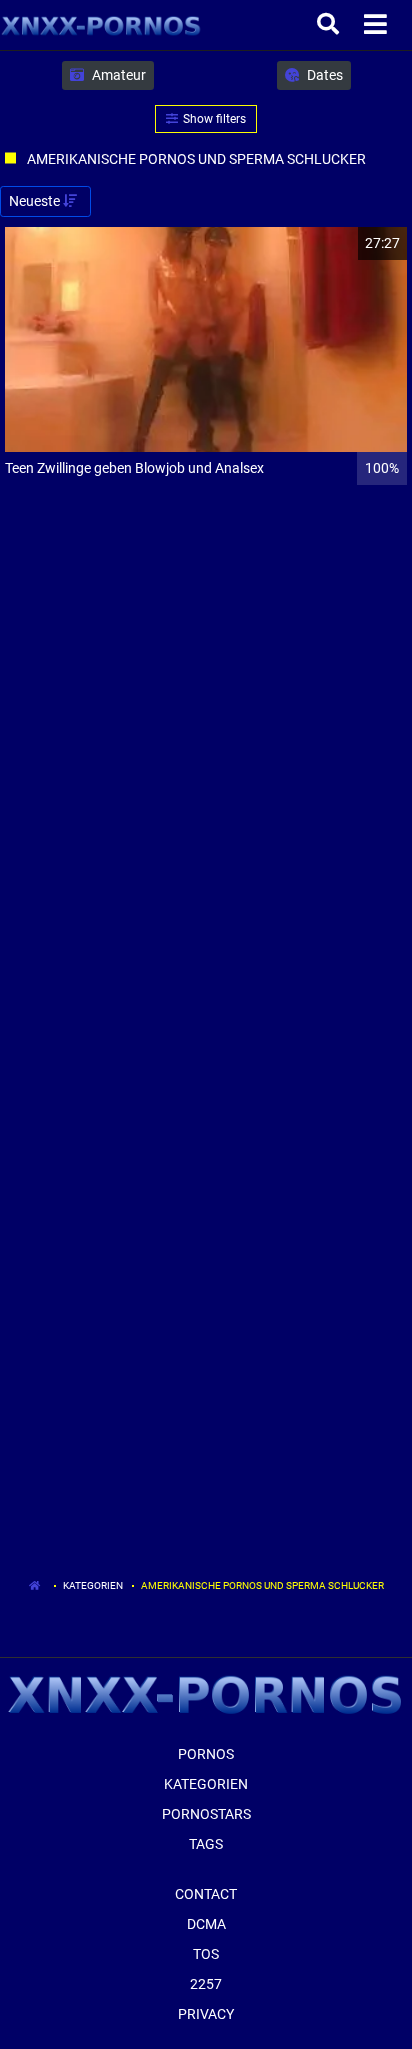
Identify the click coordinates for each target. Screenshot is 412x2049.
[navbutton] (378, 25)
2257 (206, 1984)
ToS (206, 1954)
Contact (206, 1894)
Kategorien (93, 1585)
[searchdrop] (330, 25)
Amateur (117, 75)
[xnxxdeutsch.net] (101, 25)
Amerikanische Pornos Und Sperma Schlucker (262, 1585)
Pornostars (206, 1814)
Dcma (206, 1924)
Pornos (206, 1754)
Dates (323, 75)
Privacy (206, 2014)
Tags (206, 1844)
